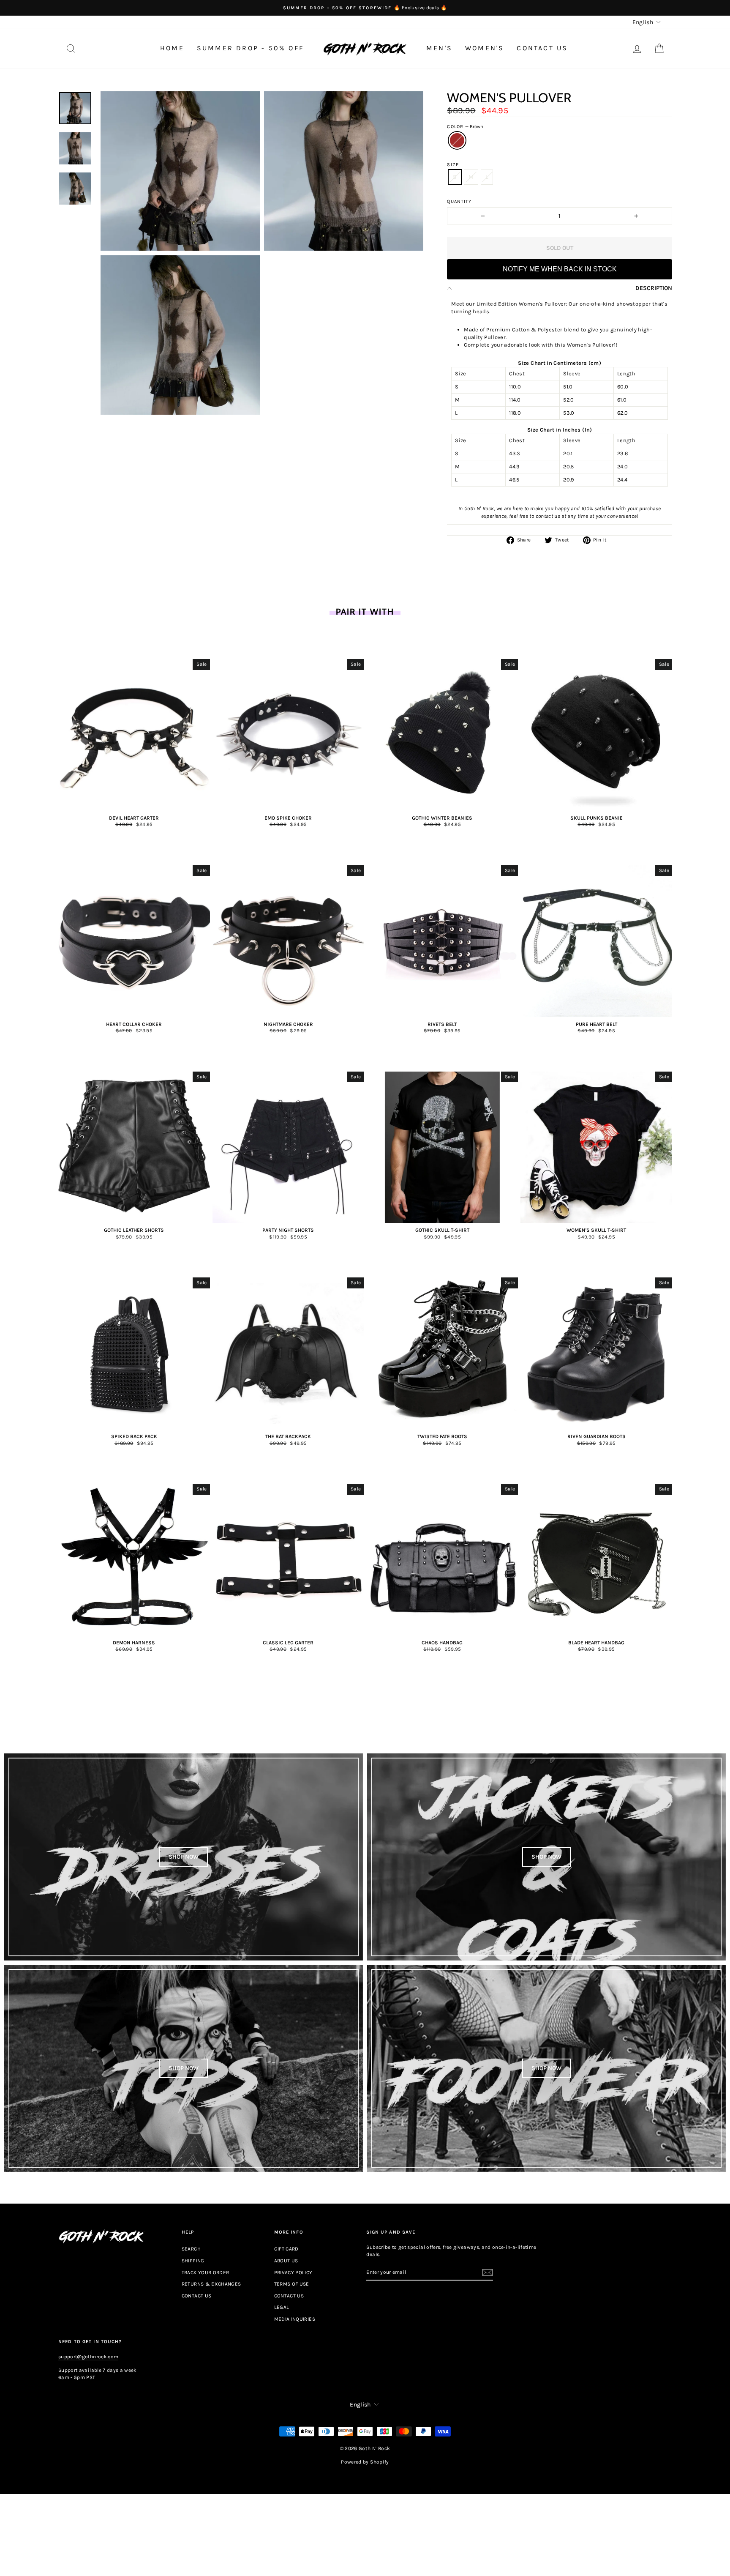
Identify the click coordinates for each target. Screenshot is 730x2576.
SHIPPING (193, 2261)
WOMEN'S (485, 48)
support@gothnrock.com (88, 2357)
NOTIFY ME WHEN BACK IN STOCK (560, 269)
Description (654, 288)
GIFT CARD (286, 2249)
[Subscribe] (488, 2272)
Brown (457, 140)
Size (453, 165)
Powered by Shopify (365, 2462)
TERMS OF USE (292, 2284)
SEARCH (191, 2249)
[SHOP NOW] (184, 1857)
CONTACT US (542, 48)
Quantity (459, 201)
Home (172, 48)
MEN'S (439, 48)
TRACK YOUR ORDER (206, 2272)
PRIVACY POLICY (293, 2272)
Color (465, 127)
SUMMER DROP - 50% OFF (250, 48)
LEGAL (282, 2307)
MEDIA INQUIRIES (295, 2319)
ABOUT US (286, 2261)
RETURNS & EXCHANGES (211, 2284)
